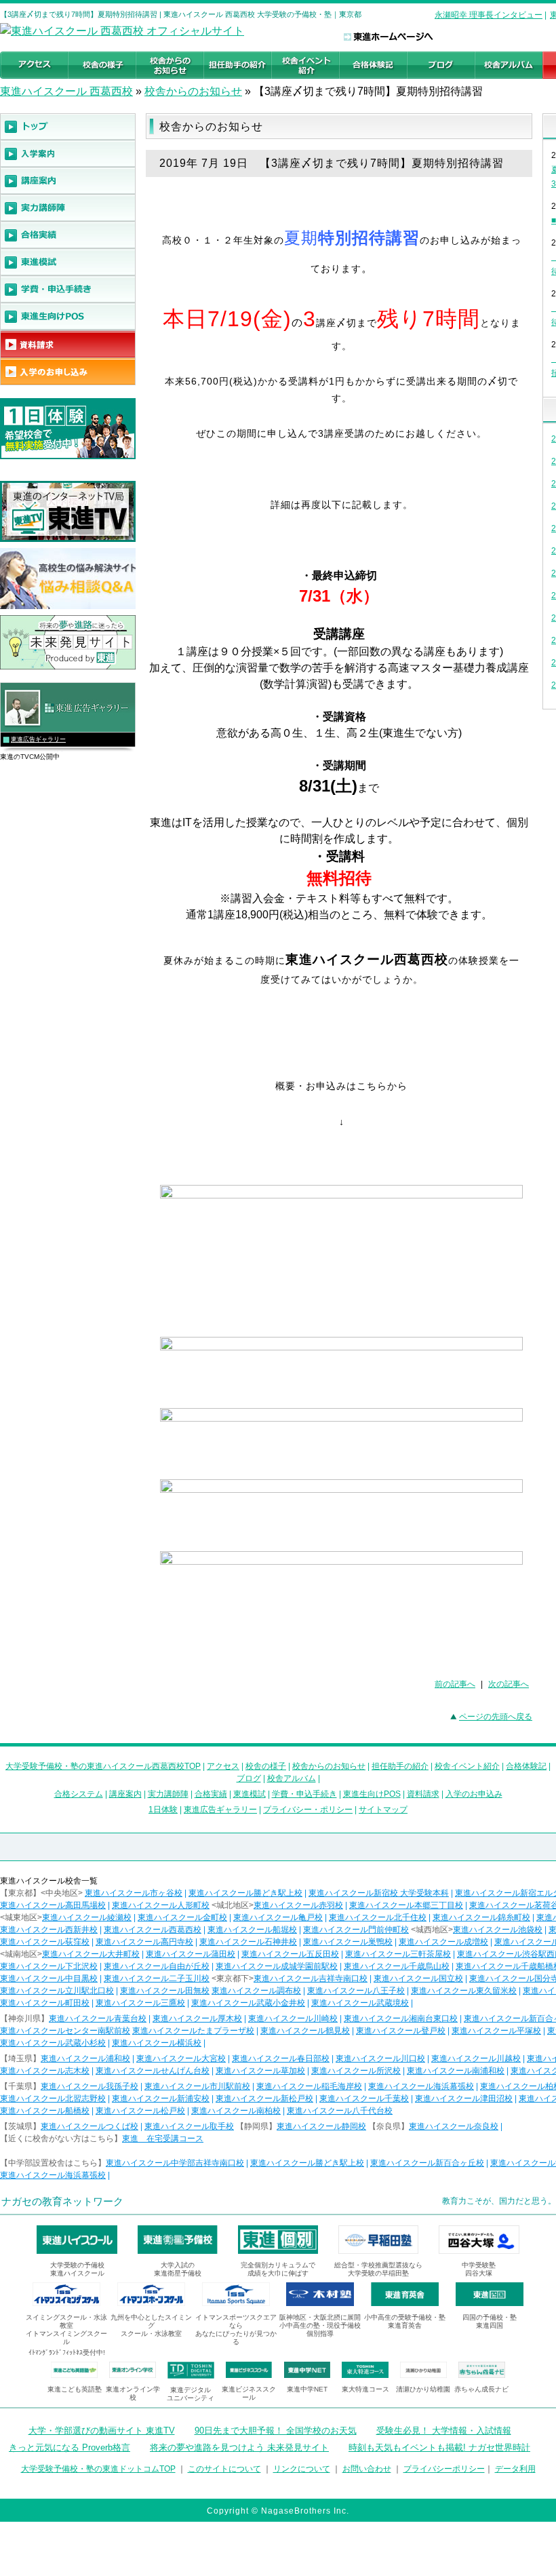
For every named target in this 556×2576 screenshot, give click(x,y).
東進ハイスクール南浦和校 (456, 2071)
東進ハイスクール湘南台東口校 (401, 2018)
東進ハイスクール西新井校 (49, 1930)
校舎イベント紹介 (467, 1766)
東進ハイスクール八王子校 (356, 1991)
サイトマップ (383, 1810)
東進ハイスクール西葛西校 (153, 1930)
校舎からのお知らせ (193, 91)
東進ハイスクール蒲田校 (191, 1954)
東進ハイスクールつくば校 (90, 2126)
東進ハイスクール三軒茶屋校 (398, 1954)
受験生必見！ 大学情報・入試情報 (444, 2431)
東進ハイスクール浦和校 (85, 2058)
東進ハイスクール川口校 (380, 2058)
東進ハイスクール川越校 (476, 2058)
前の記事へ (455, 1684)
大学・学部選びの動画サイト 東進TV (102, 2431)
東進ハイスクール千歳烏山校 (397, 1966)
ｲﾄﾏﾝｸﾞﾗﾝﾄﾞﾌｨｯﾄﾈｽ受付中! (67, 2353)
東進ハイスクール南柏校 (236, 2111)
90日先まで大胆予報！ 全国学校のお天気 (276, 2431)
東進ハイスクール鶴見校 (305, 2031)
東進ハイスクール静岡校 (321, 2126)
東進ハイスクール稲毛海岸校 (309, 2086)
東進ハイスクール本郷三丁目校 (406, 1905)
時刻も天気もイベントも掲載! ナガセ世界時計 (439, 2447)
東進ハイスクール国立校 (418, 1978)
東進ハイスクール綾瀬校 (87, 1917)
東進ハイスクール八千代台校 (340, 2111)
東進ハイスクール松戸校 (140, 2111)
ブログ (249, 1778)
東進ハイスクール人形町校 (161, 1905)
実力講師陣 (168, 1794)
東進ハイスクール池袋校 (498, 1930)
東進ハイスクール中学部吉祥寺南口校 (175, 2163)
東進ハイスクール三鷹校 (140, 2003)
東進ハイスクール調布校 (256, 1991)
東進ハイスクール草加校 (260, 2071)
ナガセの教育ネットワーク (62, 2201)
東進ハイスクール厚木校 (197, 2018)
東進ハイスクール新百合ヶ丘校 (427, 2163)
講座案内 (125, 1794)
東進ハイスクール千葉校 (364, 2099)
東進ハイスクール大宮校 (181, 2058)
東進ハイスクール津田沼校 (464, 2099)
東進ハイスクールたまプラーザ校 (193, 2031)
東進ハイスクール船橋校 (45, 2111)
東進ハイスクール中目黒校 (49, 1978)
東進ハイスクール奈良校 (454, 2126)
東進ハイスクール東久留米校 (464, 1991)
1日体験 (163, 1810)
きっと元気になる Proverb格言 (69, 2447)
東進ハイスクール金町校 (182, 1917)
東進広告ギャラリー (38, 739)
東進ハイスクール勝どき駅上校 (245, 1893)
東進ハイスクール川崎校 (293, 2018)
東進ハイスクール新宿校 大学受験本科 (379, 1893)
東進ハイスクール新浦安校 (161, 2099)
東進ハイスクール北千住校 (378, 1917)
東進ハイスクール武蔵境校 (360, 2003)
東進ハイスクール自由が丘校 (157, 1966)
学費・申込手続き (304, 1794)
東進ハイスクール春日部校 (281, 2058)
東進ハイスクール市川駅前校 (197, 2086)
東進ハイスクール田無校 (165, 1991)
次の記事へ (509, 1684)
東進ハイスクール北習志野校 (53, 2099)
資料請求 (423, 1794)
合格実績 (211, 1794)
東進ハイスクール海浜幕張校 (421, 2086)
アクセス (223, 1766)
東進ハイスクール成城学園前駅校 (277, 1966)
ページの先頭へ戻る (496, 1717)
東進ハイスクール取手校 (189, 2126)
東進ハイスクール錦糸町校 (481, 1917)
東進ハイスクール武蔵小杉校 (53, 2043)
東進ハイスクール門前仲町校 (356, 1930)
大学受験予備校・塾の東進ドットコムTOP (98, 2469)
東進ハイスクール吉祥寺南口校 (311, 1978)
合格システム (79, 1794)
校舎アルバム (292, 1778)
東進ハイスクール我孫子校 (90, 2086)
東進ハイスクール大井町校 (91, 1954)
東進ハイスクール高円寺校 (144, 1942)
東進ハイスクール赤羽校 (298, 1905)
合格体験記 (526, 1766)
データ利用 (515, 2469)
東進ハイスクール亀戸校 (278, 1917)
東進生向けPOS (372, 1794)
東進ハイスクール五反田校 (290, 1954)
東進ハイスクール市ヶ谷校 (134, 1893)
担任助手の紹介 (400, 1766)
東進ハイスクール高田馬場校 (53, 1905)
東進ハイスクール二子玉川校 (157, 1978)
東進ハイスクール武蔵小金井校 (248, 2003)
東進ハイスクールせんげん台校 (153, 2071)
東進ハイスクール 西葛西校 (66, 91)
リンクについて (302, 2469)
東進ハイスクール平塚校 (496, 2031)
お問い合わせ (367, 2469)
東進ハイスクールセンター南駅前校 (65, 2031)
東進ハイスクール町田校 (45, 2003)
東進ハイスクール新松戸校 (264, 2099)
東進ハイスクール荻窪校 (45, 1942)
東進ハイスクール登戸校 (401, 2031)
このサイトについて (224, 2469)
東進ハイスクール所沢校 (356, 2071)
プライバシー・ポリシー (308, 1810)
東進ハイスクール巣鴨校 (348, 1942)
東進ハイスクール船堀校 (252, 1930)
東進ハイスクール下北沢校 (49, 1966)
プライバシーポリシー (444, 2469)
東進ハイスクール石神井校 (248, 1942)
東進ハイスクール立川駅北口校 (57, 1991)
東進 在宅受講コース (163, 2139)
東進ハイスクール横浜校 (157, 2043)
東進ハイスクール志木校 (45, 2071)
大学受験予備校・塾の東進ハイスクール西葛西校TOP (103, 1766)
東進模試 (250, 1794)
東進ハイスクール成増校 (443, 1942)
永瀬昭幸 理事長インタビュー (489, 15)
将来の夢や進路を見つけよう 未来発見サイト (239, 2447)
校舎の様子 (266, 1766)
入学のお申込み (474, 1794)
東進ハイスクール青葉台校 (98, 2018)
